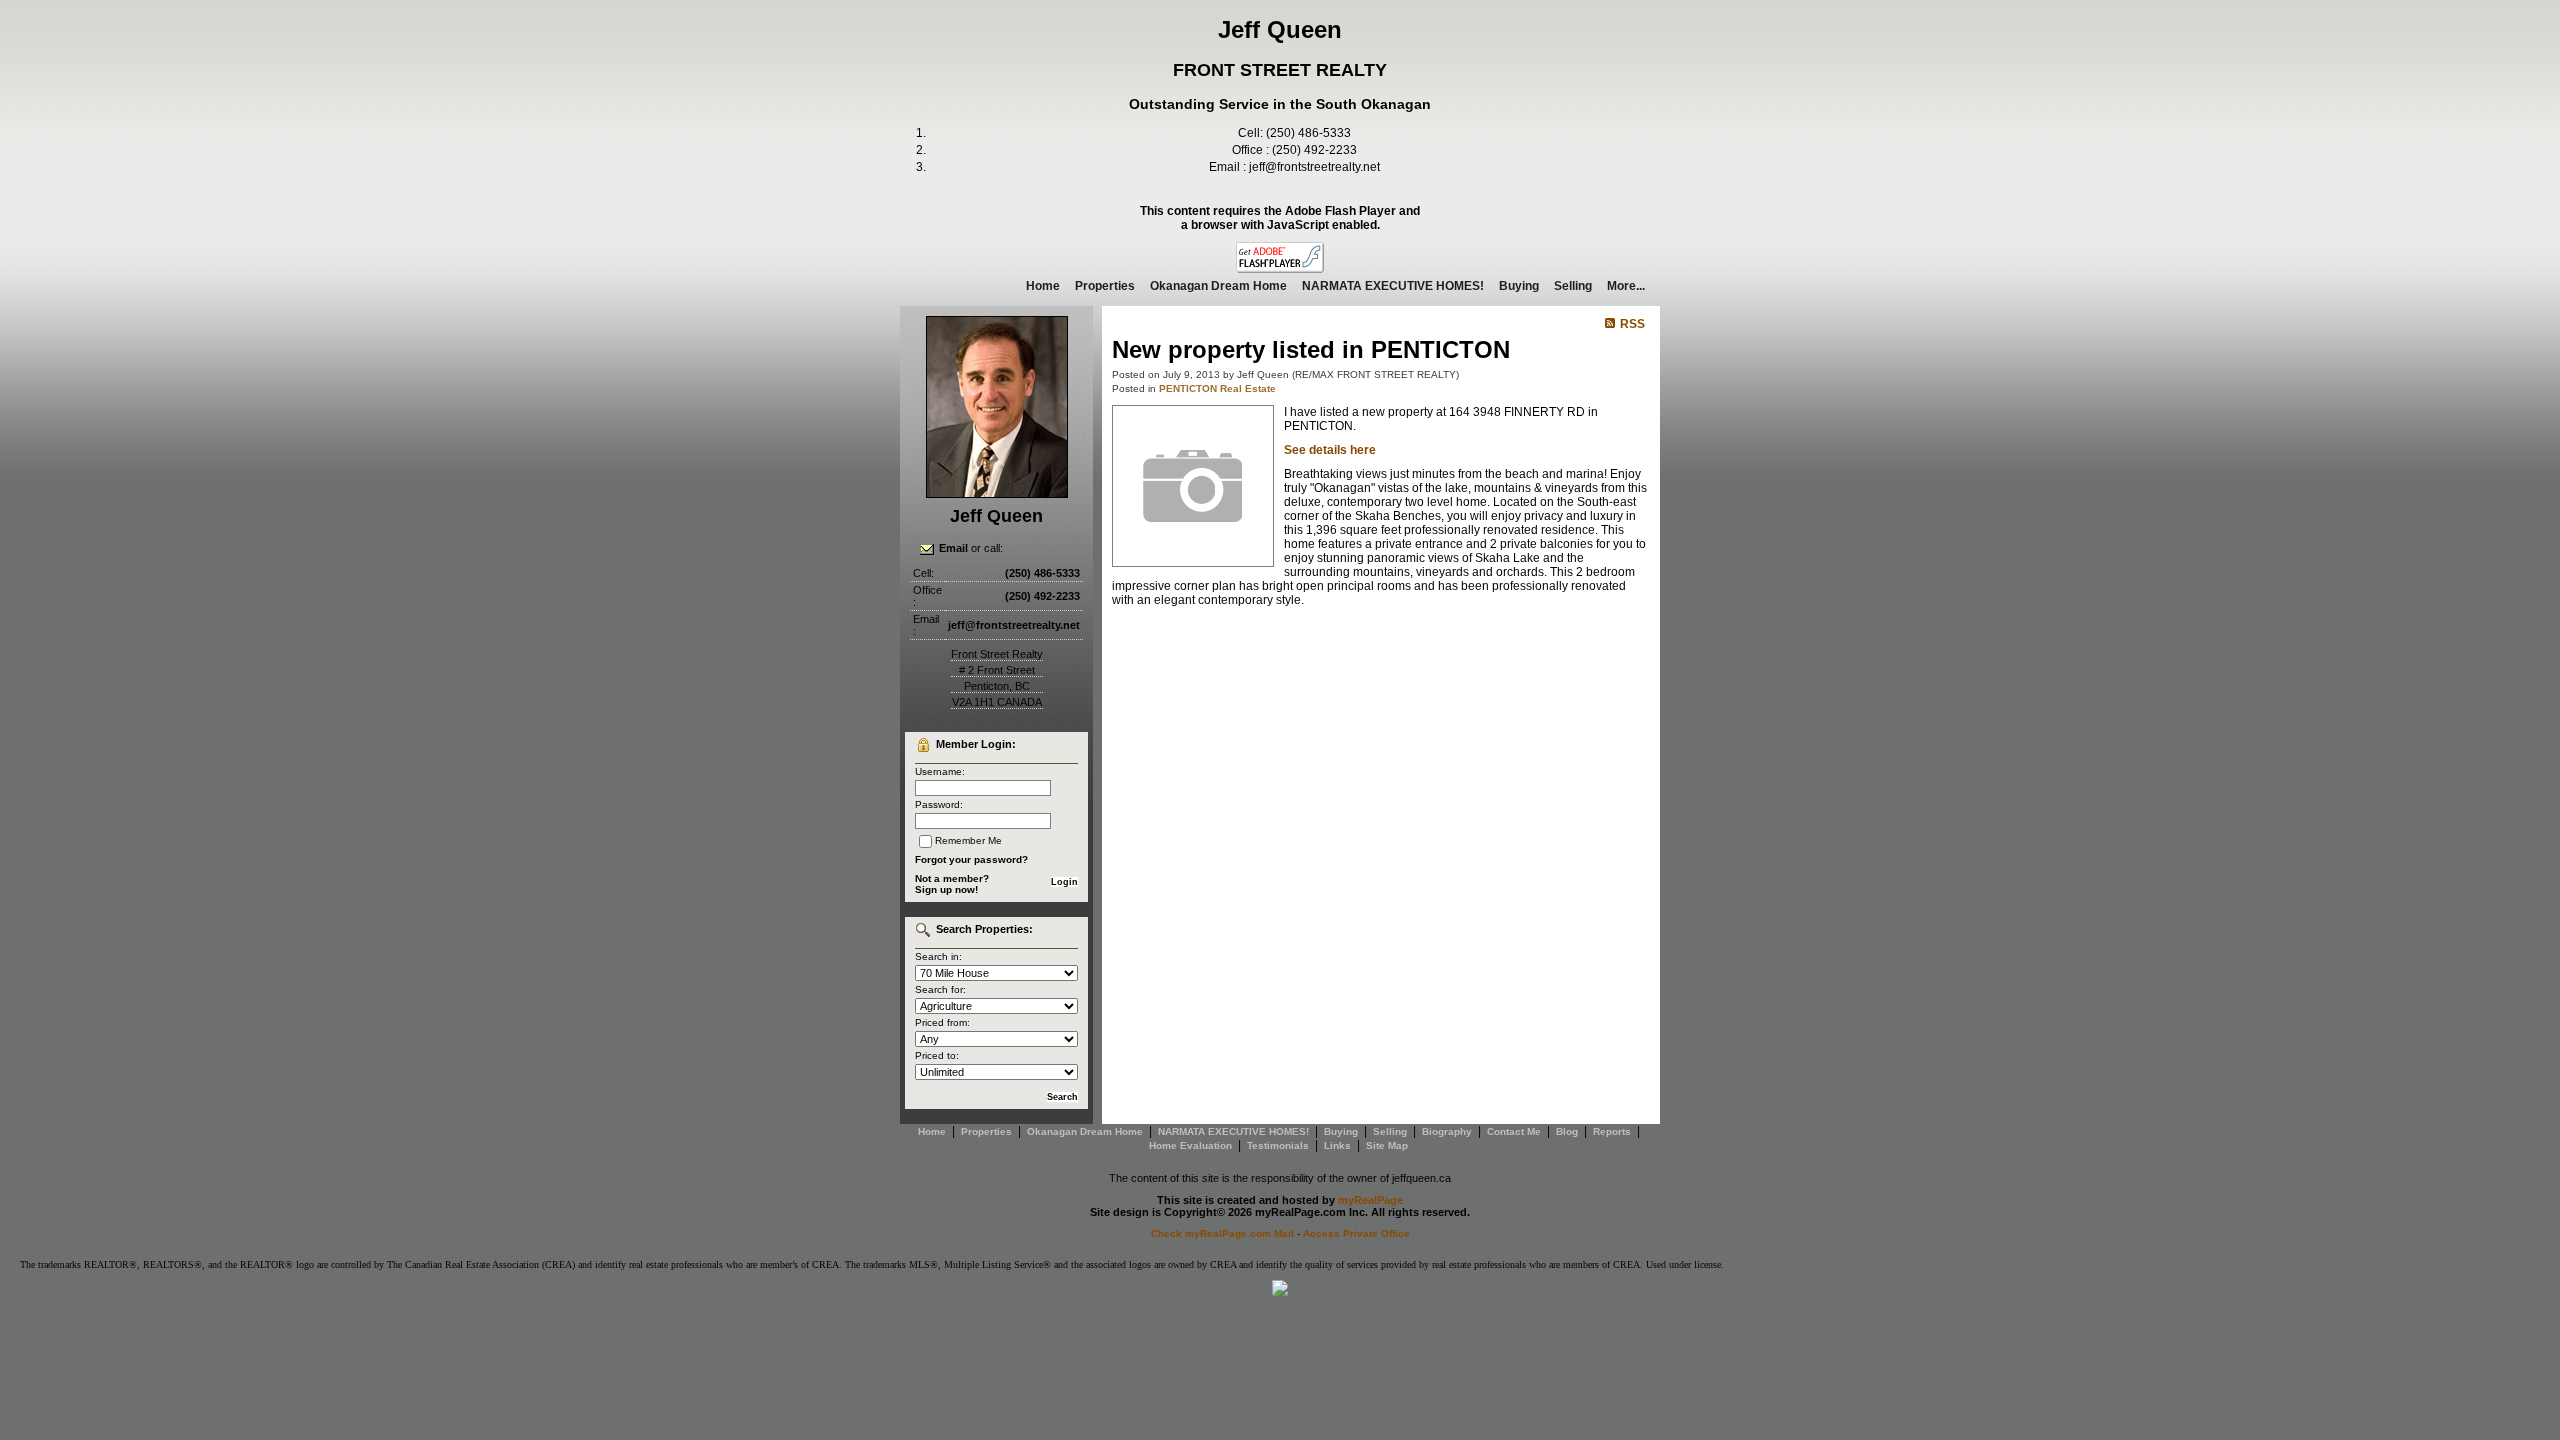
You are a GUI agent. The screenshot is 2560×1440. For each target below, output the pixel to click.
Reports (1612, 1131)
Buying (1519, 286)
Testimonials (1278, 1145)
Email (953, 548)
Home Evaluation (1190, 1145)
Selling (1573, 286)
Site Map (1387, 1145)
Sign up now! (946, 889)
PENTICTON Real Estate (1217, 388)
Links (1337, 1145)
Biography (1447, 1131)
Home (1043, 286)
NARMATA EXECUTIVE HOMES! (1393, 286)
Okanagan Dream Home (1218, 286)
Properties (1105, 286)
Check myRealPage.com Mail (1222, 1233)
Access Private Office (1356, 1233)
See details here (1330, 450)
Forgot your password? (971, 859)
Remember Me (968, 840)
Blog (1567, 1131)
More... (1626, 286)
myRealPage (1370, 1200)
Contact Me (1514, 1131)
